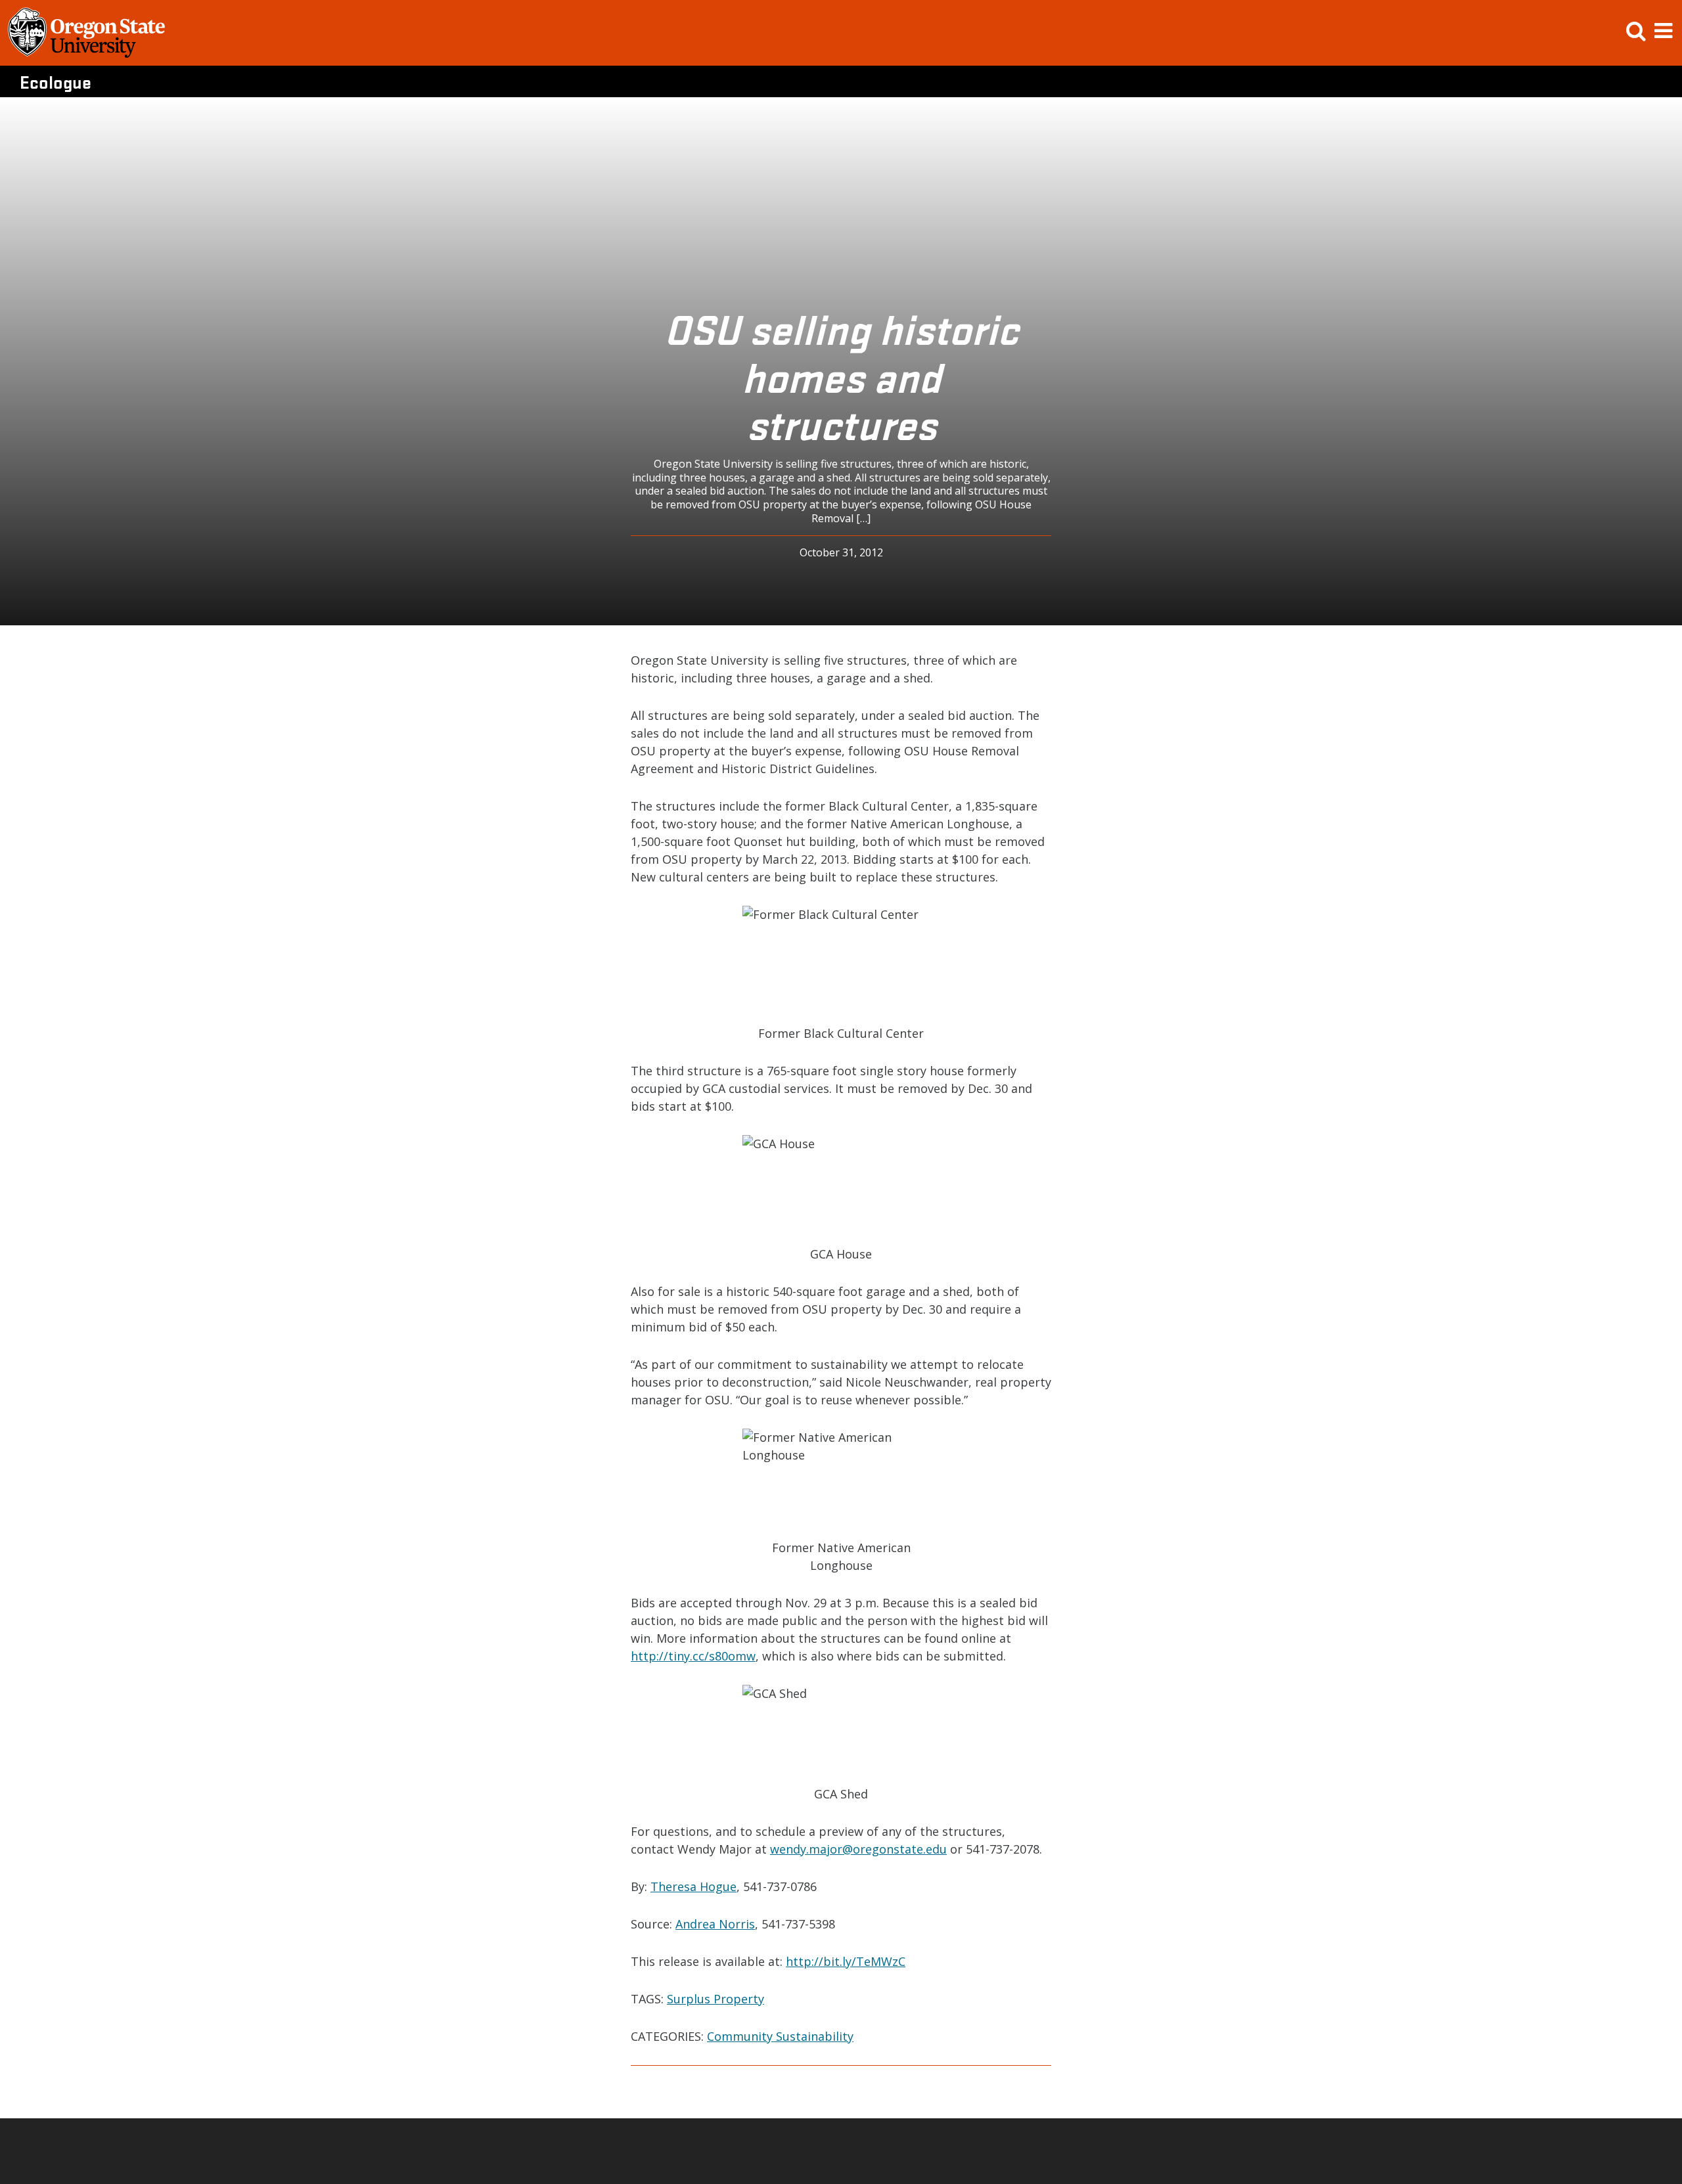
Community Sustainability (780, 2036)
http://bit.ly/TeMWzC (846, 1961)
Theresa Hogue (693, 1886)
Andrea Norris (715, 1924)
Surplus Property (716, 1999)
